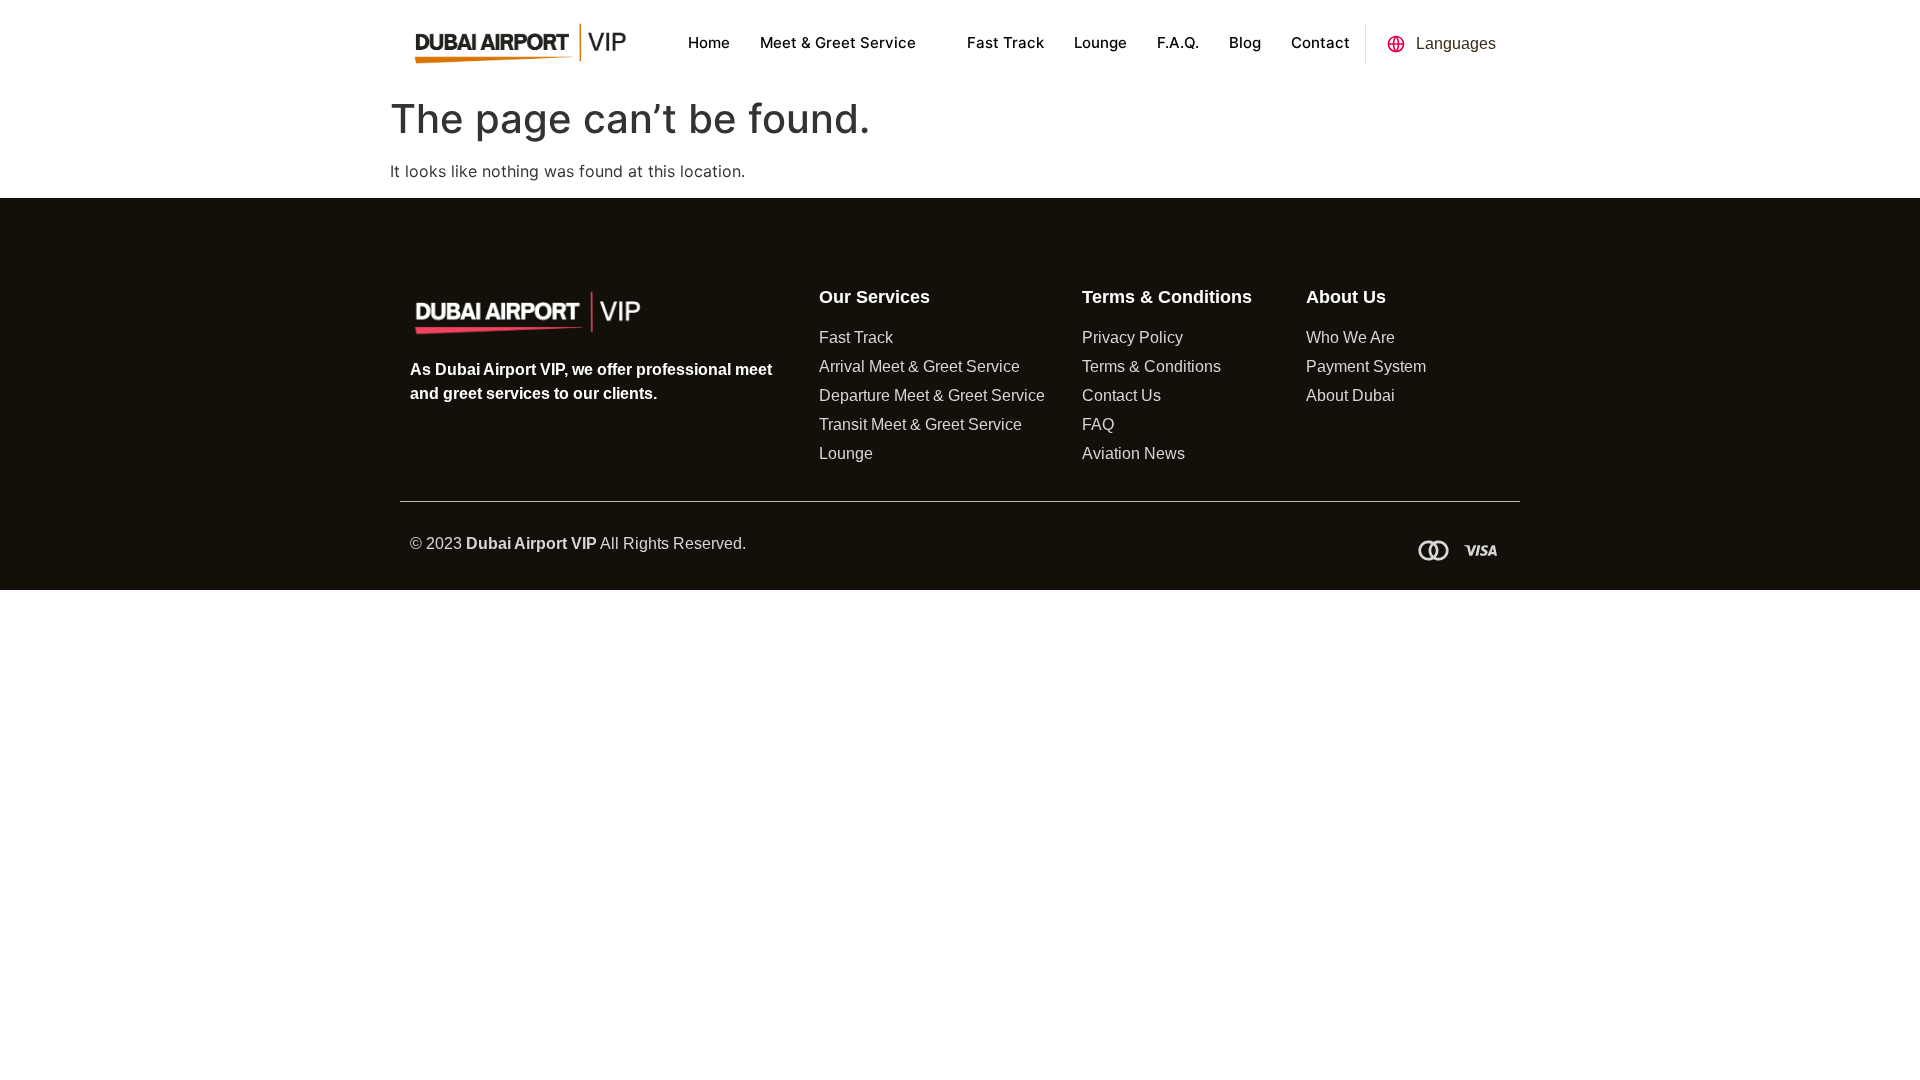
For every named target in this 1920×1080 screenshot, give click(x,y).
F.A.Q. (1178, 42)
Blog (1245, 42)
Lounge (1100, 42)
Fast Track (1005, 42)
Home (709, 42)
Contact (1320, 42)
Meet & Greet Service (838, 42)
